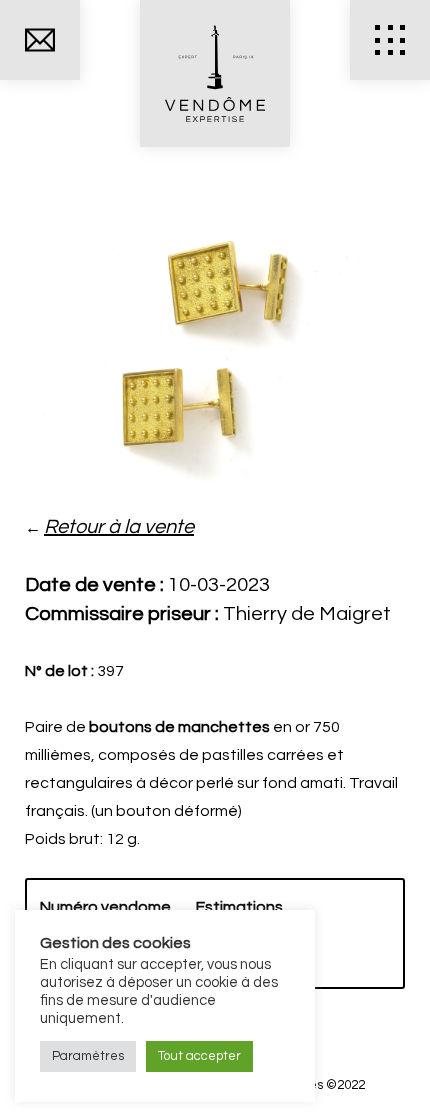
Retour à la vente (119, 527)
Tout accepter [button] (199, 1056)
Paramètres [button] (88, 1056)
